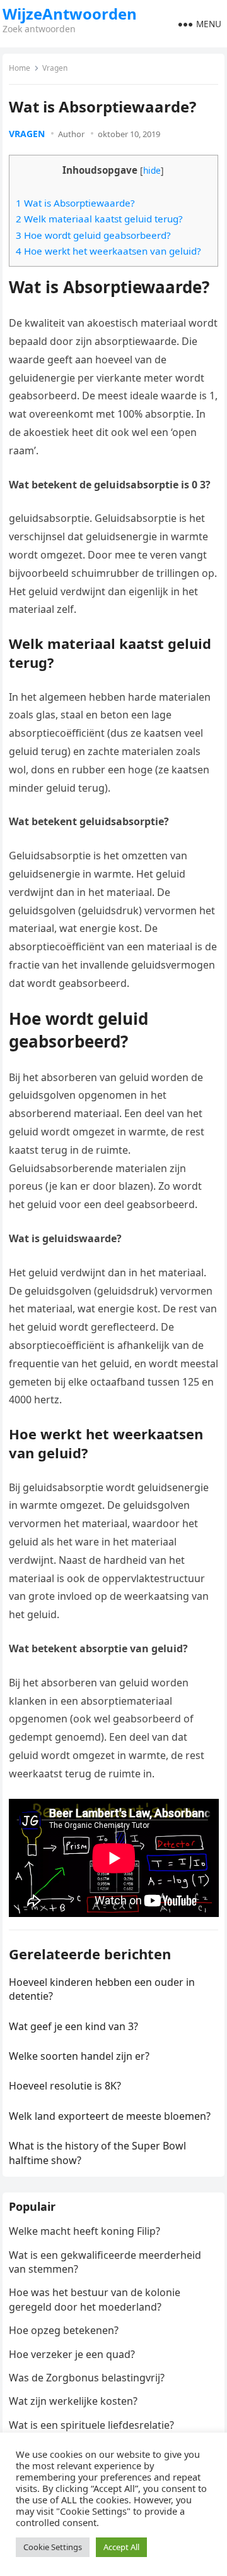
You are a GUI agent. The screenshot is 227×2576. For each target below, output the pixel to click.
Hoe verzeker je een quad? (72, 2354)
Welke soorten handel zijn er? (79, 2056)
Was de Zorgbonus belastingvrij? (87, 2378)
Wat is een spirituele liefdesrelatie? (91, 2425)
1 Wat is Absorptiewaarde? (75, 203)
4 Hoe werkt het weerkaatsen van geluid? (108, 251)
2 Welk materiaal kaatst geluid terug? (99, 219)
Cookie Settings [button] (53, 2547)
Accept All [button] (121, 2547)
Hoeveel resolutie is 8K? (65, 2086)
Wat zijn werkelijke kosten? (73, 2401)
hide (152, 170)
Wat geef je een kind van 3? (73, 2026)
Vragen (55, 68)
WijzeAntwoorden (70, 14)
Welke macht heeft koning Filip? (84, 2231)
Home (20, 68)
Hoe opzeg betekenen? (64, 2330)
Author (71, 134)
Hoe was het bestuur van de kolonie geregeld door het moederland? (95, 2299)
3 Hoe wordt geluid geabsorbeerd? (93, 235)
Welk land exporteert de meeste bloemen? (110, 2116)
